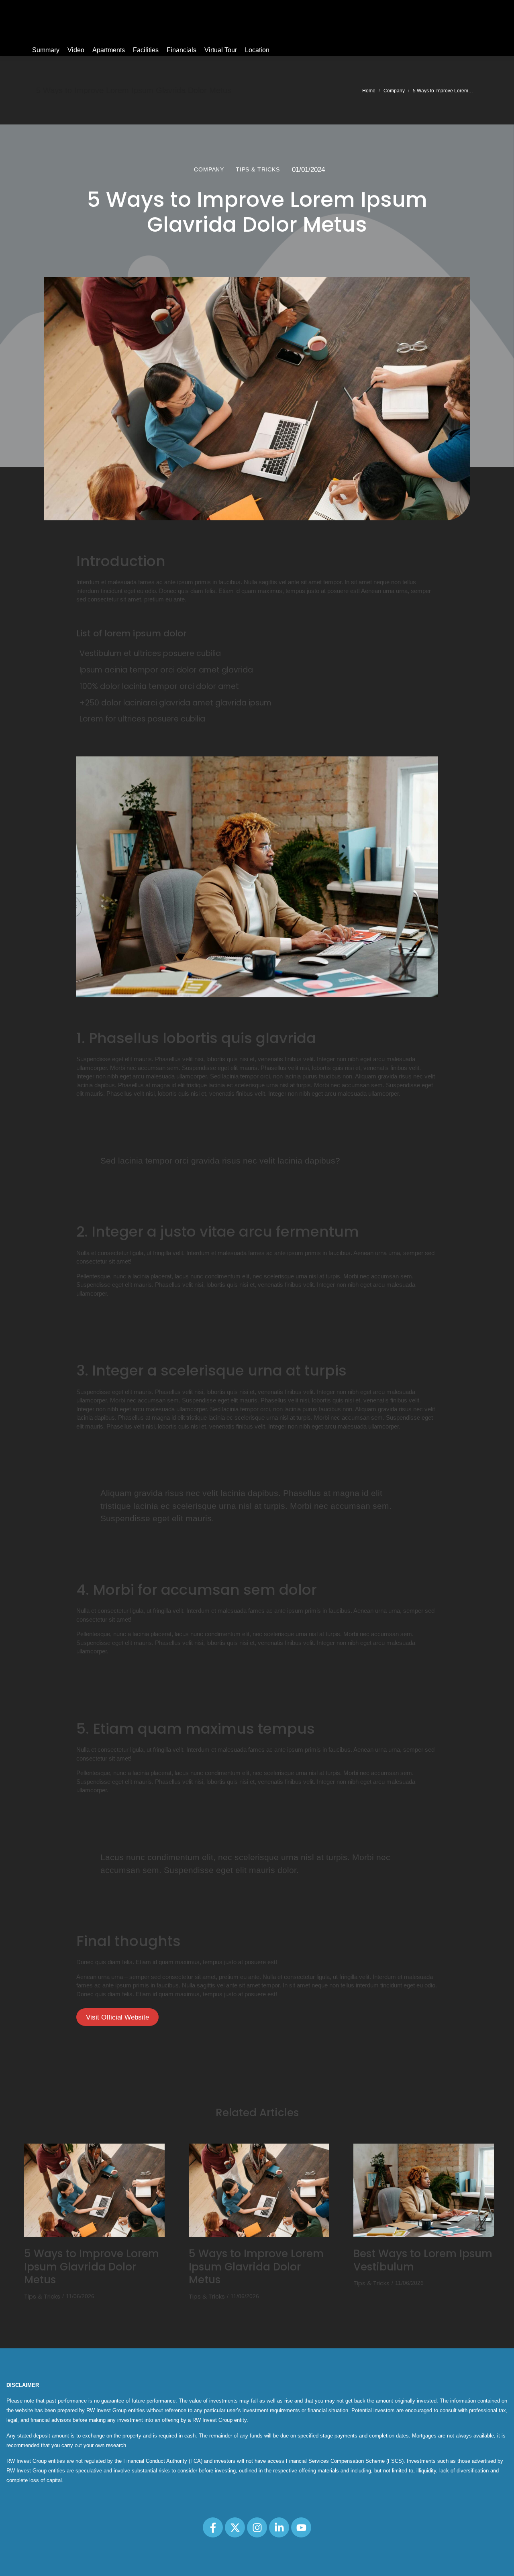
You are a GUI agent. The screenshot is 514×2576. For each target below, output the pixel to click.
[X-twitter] (235, 2527)
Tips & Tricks (42, 2296)
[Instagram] (257, 2527)
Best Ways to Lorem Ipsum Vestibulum (423, 2260)
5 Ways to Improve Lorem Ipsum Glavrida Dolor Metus (92, 2267)
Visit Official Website (117, 2017)
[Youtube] (301, 2527)
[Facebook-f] (213, 2527)
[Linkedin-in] (279, 2527)
